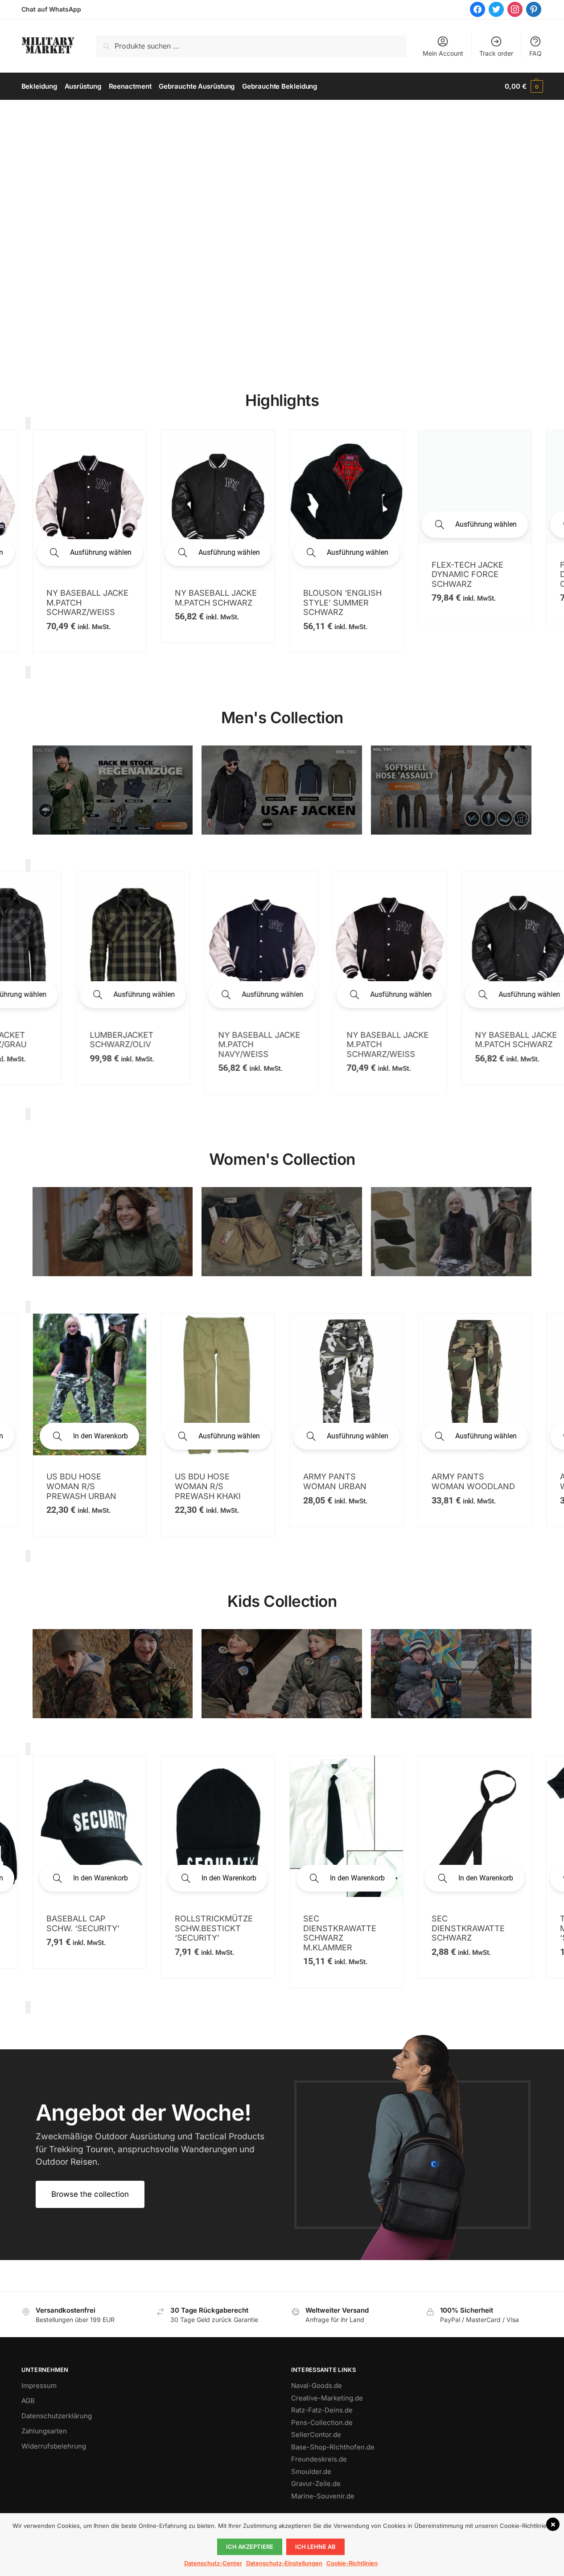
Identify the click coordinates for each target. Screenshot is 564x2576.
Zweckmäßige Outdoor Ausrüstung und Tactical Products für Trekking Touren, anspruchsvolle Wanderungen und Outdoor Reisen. (150, 2149)
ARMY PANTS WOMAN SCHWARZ (212, 1481)
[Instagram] (515, 9)
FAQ (535, 53)
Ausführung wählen (101, 552)
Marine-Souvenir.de (323, 2496)
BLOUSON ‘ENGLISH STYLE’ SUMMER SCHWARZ (342, 602)
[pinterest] (534, 9)
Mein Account (443, 53)
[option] (90, 541)
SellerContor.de (316, 2435)
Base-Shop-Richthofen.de (333, 2447)
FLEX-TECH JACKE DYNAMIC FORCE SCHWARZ (467, 574)
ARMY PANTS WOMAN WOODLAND (88, 1481)
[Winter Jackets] (451, 1232)
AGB (28, 2401)
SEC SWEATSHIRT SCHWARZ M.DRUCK (343, 1923)
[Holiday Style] (282, 1232)
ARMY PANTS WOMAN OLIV (330, 1481)
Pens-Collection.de (322, 2422)
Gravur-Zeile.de (316, 2484)
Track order (496, 53)
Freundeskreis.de (319, 2459)
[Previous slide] (28, 423)
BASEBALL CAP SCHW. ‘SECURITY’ (468, 1923)
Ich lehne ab (315, 2547)
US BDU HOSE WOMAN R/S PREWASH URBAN (467, 1486)
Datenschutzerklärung (57, 2416)
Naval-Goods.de (317, 2386)
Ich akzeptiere (250, 2547)
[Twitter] (496, 9)
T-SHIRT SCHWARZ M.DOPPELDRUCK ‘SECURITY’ (212, 1928)
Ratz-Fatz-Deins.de (322, 2410)
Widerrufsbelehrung (54, 2446)
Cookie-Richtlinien (352, 2563)
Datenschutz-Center (213, 2563)
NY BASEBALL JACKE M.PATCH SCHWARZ (216, 598)
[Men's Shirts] (113, 1232)
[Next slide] (28, 672)
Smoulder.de (311, 2472)
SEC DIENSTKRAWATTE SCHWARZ (83, 1928)
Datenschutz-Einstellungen (284, 2563)
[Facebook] (478, 9)
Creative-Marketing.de (327, 2398)
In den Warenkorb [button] (486, 1436)
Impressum (39, 2386)
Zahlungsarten (44, 2431)
